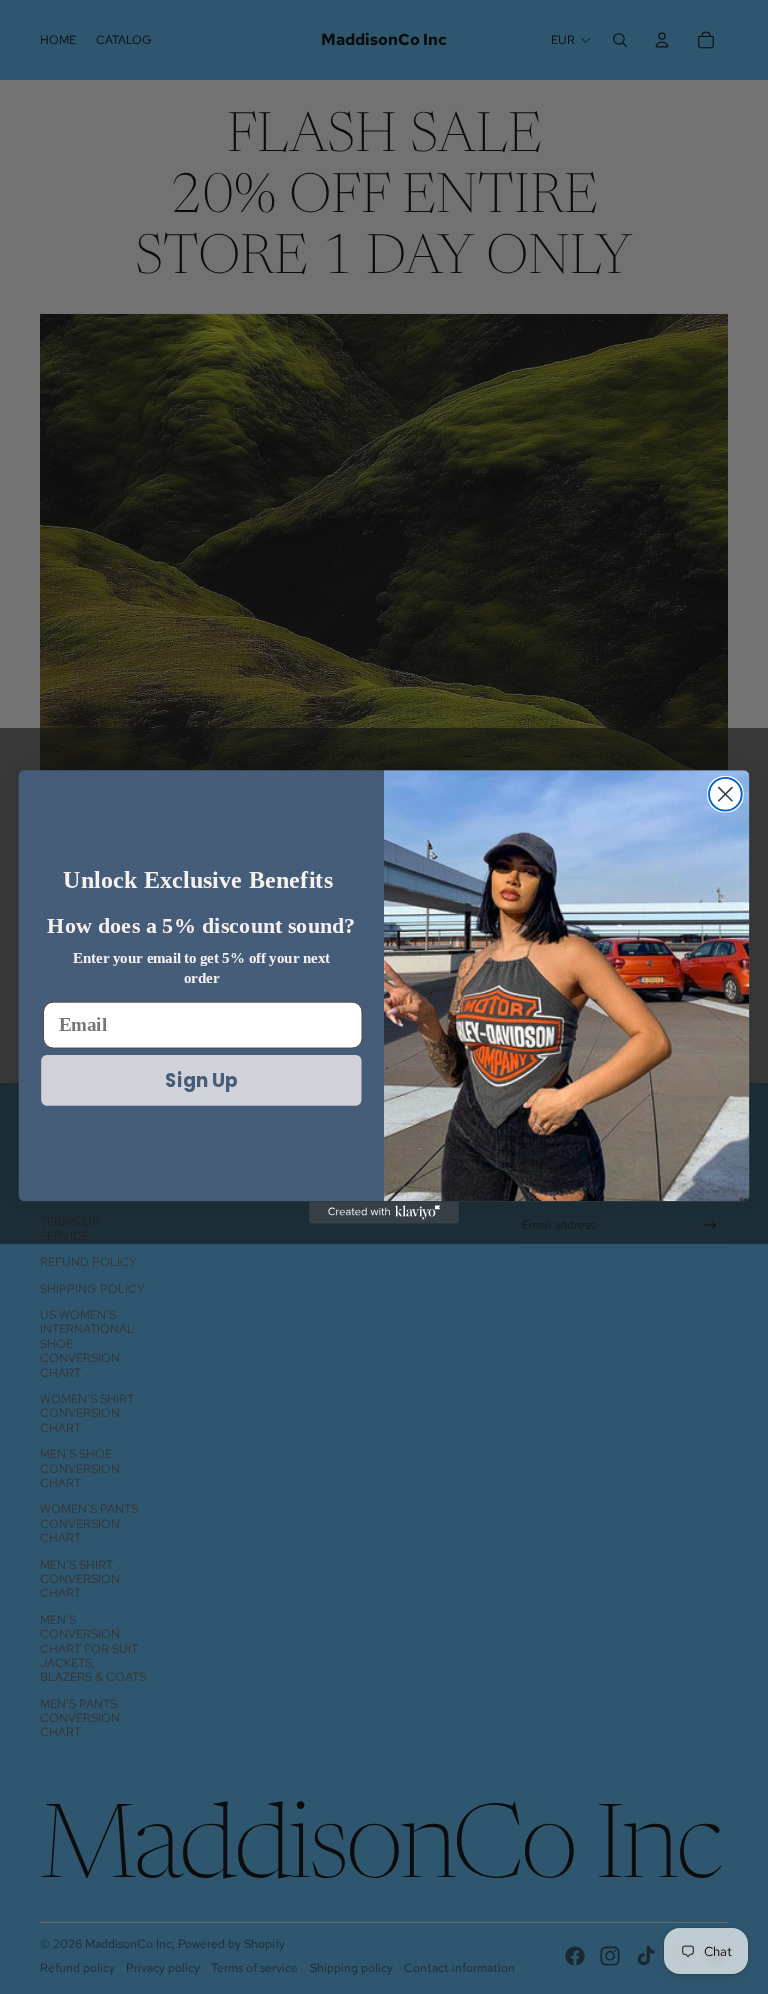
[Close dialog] (725, 794)
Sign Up (201, 1080)
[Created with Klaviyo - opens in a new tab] (384, 1212)
